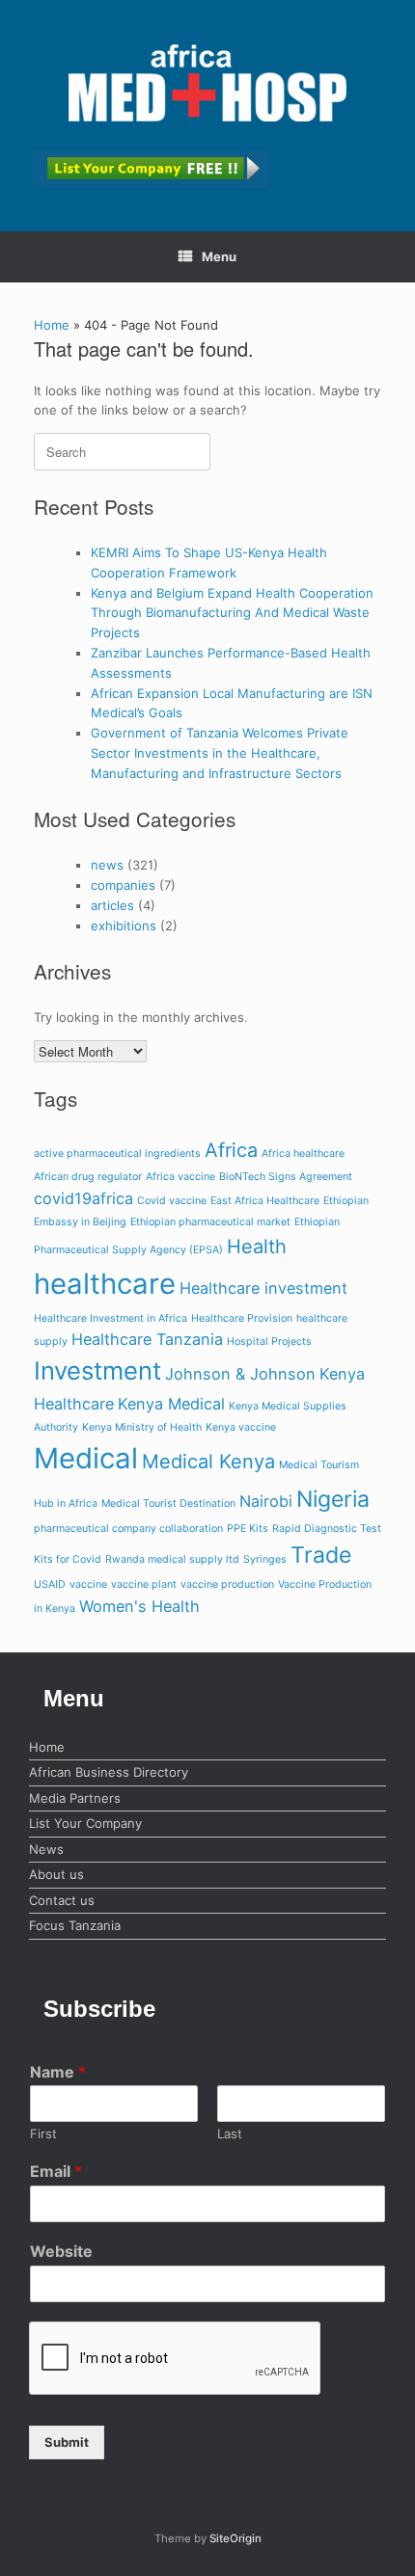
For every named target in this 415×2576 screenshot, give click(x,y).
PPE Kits (248, 1529)
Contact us (62, 1900)
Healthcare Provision (242, 1318)
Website (61, 2251)
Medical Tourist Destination (168, 1503)
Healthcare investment (263, 1288)
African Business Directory (109, 1772)
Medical (86, 1458)
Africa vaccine (180, 1177)
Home (52, 325)
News (46, 1849)
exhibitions (124, 926)
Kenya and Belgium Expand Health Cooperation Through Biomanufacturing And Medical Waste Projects (232, 613)
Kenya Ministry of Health (142, 1427)
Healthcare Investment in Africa (111, 1318)
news (107, 865)
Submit (67, 2442)
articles (112, 905)
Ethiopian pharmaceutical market (210, 1222)
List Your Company (85, 1823)
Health (257, 1247)
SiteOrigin (235, 2538)
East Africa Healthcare (265, 1201)
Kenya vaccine (241, 1427)
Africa (231, 1150)
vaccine (88, 1584)
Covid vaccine (172, 1201)
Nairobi (266, 1501)
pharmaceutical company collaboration (128, 1529)
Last (230, 2133)
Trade (321, 1555)
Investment (97, 1370)
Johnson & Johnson (240, 1374)
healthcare (105, 1284)
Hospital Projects (269, 1342)
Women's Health (139, 1606)
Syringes (265, 1559)
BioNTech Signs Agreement (286, 1177)
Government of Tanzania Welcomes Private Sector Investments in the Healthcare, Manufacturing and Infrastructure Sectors (220, 753)
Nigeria (333, 1499)
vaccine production (227, 1584)
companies (123, 885)
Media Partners (75, 1798)
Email (56, 2171)
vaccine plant (144, 1584)
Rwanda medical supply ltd (172, 1559)
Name (58, 2072)
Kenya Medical (171, 1404)
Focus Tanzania (75, 1925)
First (43, 2133)
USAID (50, 1584)
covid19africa (83, 1198)
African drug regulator (88, 1177)
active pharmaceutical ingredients (117, 1154)
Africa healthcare (303, 1154)
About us (56, 1874)
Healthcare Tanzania (147, 1339)
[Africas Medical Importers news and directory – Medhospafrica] (207, 82)
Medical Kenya (208, 1462)
